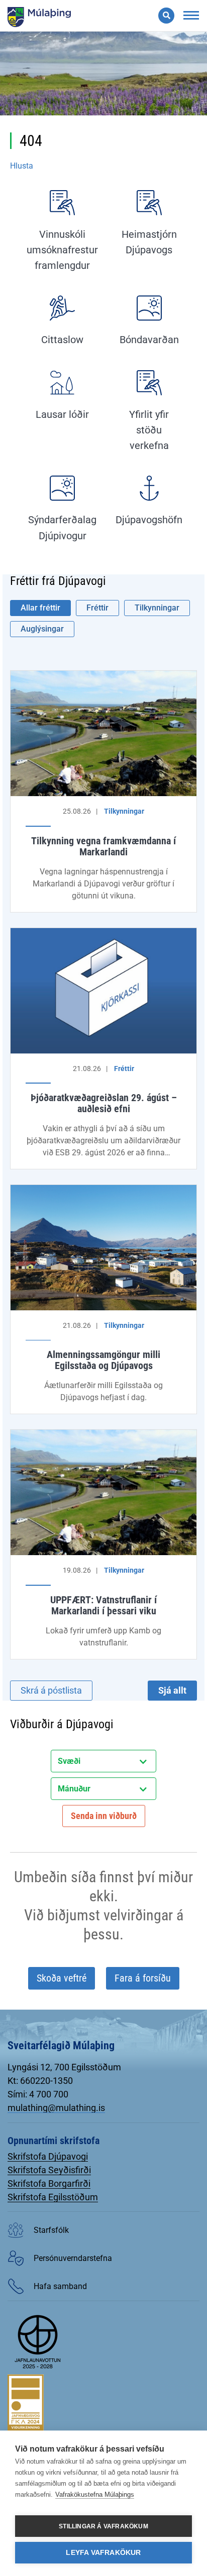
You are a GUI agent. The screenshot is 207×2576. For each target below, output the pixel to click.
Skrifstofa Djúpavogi (48, 2156)
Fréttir (97, 608)
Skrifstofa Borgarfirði (49, 2183)
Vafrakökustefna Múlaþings (95, 2494)
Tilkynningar (157, 608)
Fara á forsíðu (143, 1978)
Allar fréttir (40, 608)
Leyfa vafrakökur (103, 2553)
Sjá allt (172, 1690)
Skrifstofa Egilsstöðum (53, 2197)
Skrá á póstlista (51, 1690)
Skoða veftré (62, 1978)
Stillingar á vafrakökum (103, 2526)
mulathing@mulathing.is (56, 2108)
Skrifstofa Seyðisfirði (49, 2170)
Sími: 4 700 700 (38, 2094)
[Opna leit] (166, 16)
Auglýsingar (42, 629)
